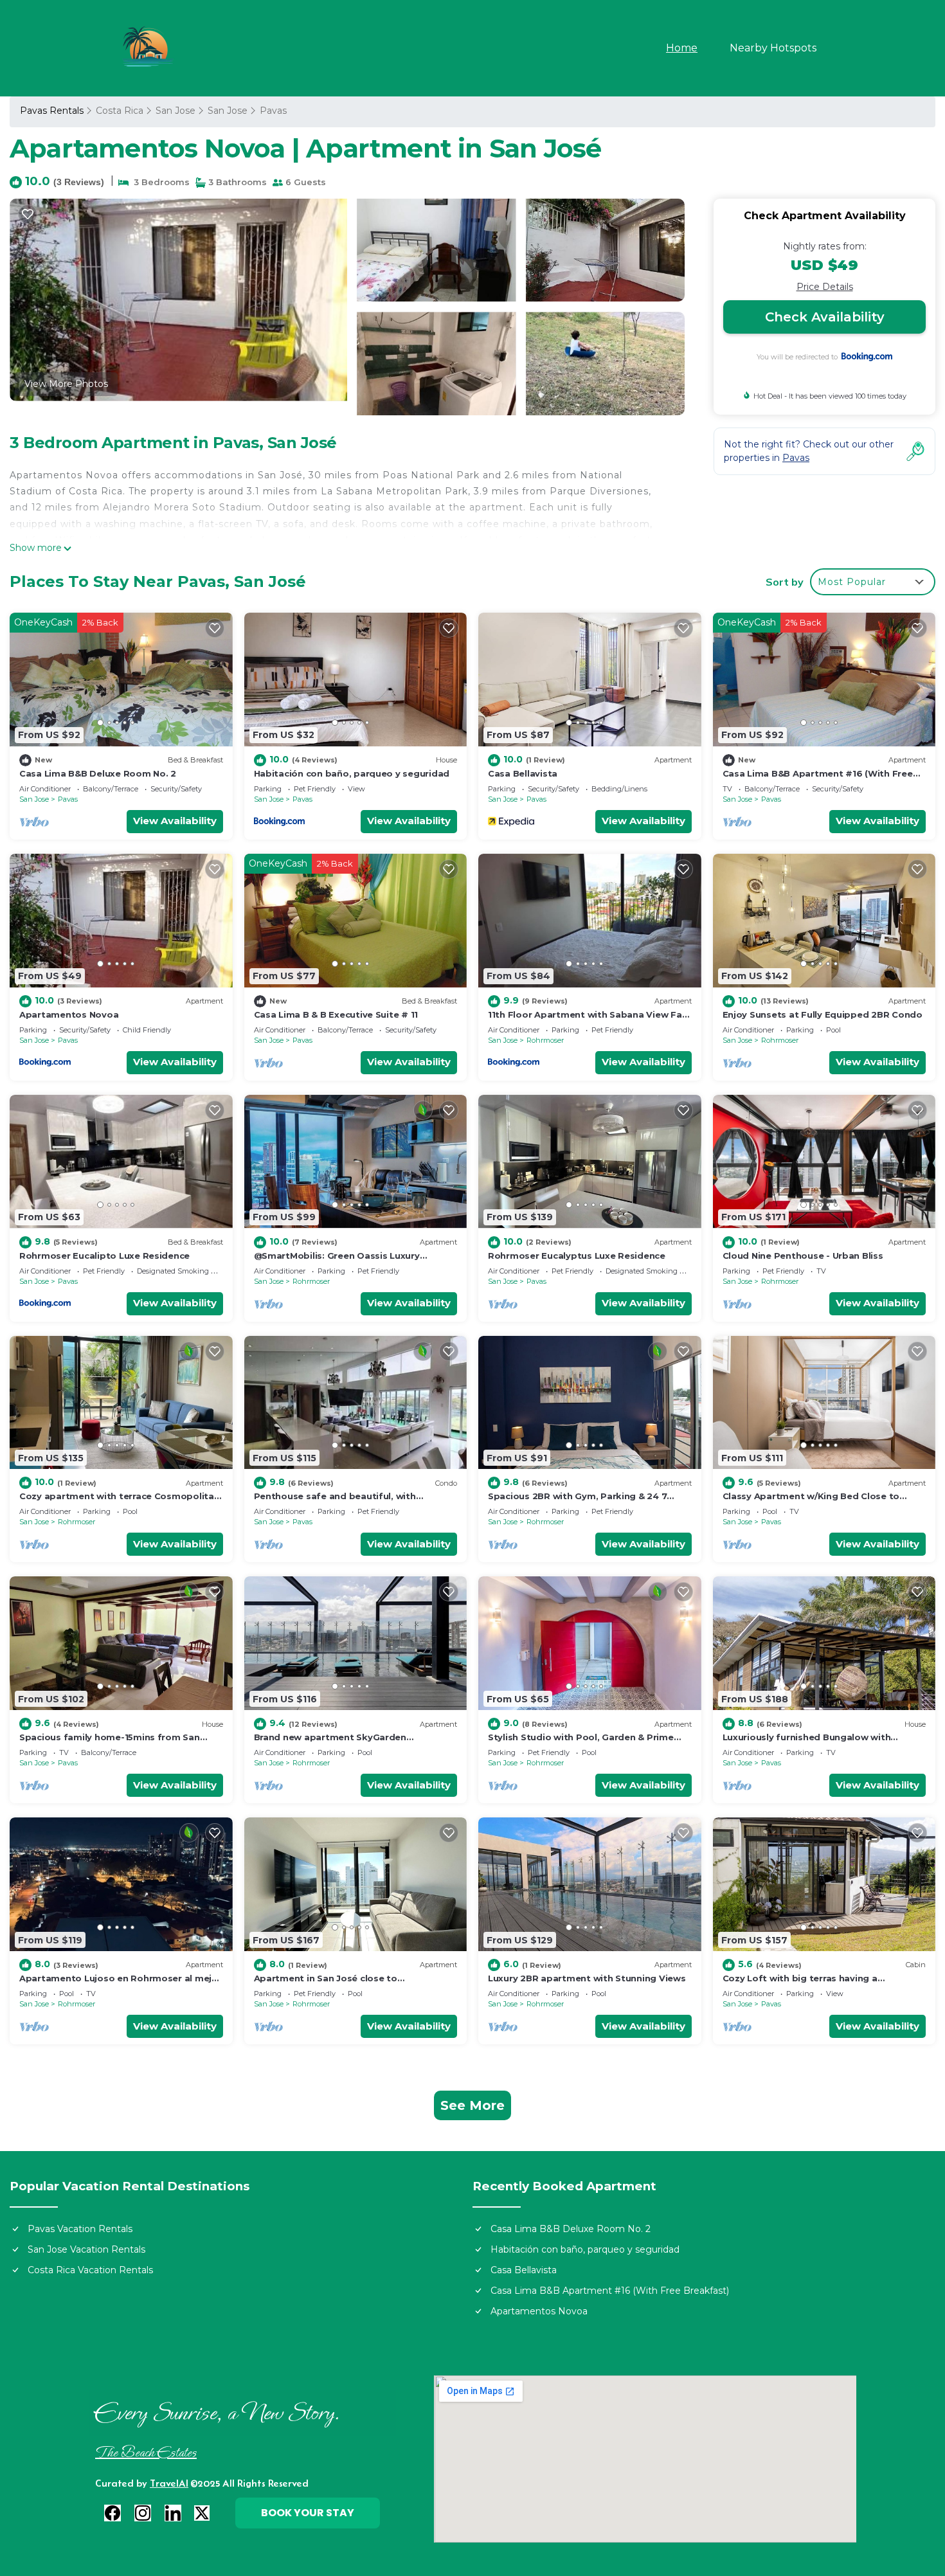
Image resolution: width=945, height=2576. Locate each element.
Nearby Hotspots (773, 48)
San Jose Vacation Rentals (86, 2249)
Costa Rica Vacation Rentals (90, 2270)
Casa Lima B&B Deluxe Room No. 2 (98, 773)
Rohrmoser (545, 1040)
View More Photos (66, 384)
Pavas (273, 111)
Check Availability (825, 317)
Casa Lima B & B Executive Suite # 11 (336, 1014)
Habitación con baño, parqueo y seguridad (352, 773)
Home (682, 48)
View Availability (175, 821)
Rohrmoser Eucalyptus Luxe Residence (577, 1256)
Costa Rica (120, 111)
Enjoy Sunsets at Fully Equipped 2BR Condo (823, 1014)
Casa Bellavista (523, 773)
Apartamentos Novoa (69, 1014)
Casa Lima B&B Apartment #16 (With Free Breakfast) (610, 2291)
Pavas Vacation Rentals (80, 2229)
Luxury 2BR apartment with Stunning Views (587, 1978)
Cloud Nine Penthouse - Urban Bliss (803, 1256)
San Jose (175, 111)
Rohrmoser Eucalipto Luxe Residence (104, 1256)
